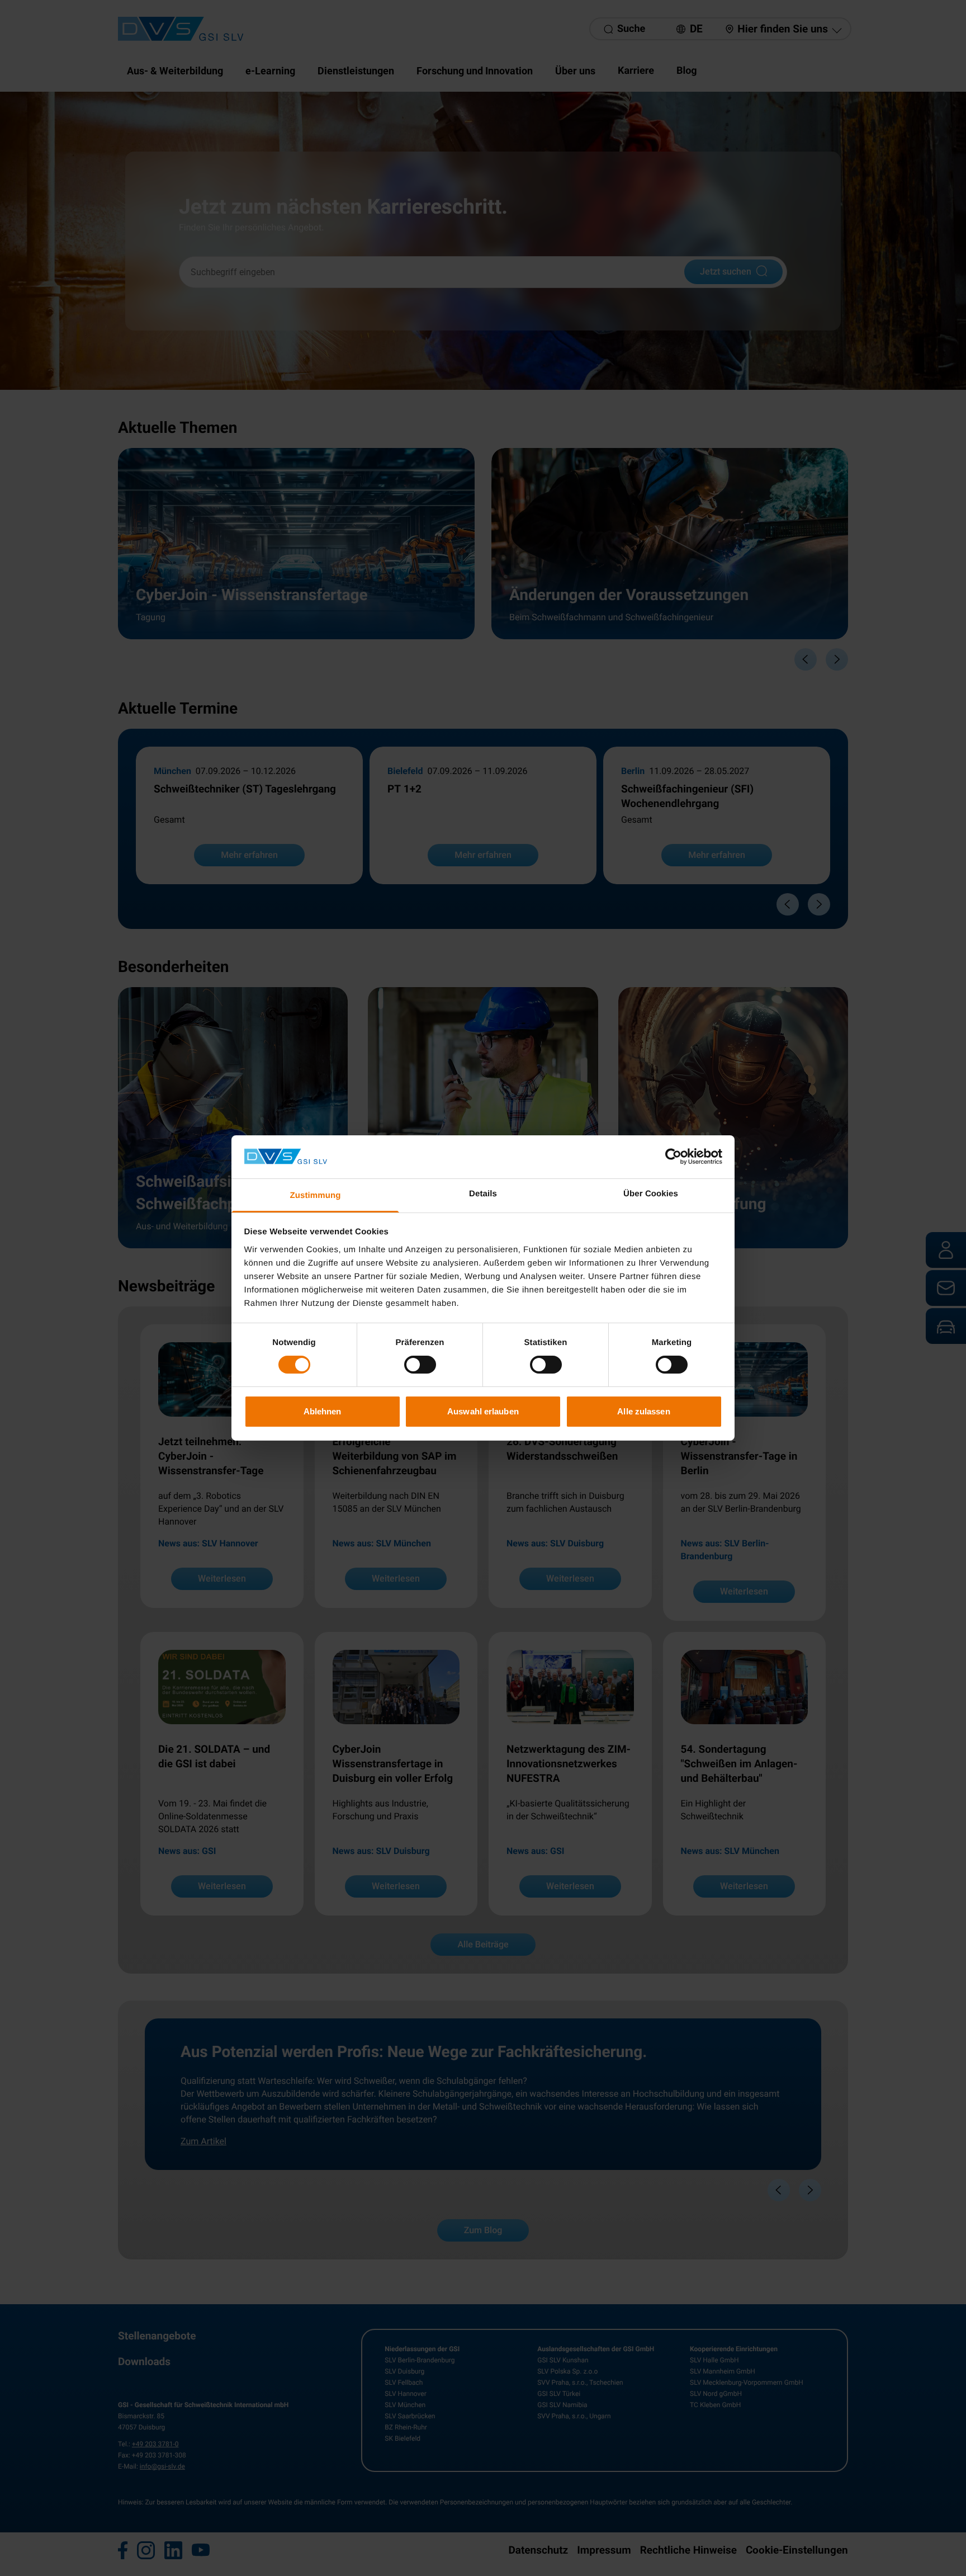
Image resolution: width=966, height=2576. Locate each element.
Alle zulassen (643, 1411)
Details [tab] (483, 1194)
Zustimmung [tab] (316, 1195)
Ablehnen (323, 1411)
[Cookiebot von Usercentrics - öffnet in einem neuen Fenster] (673, 1157)
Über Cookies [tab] (651, 1194)
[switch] (420, 1365)
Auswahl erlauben (483, 1411)
